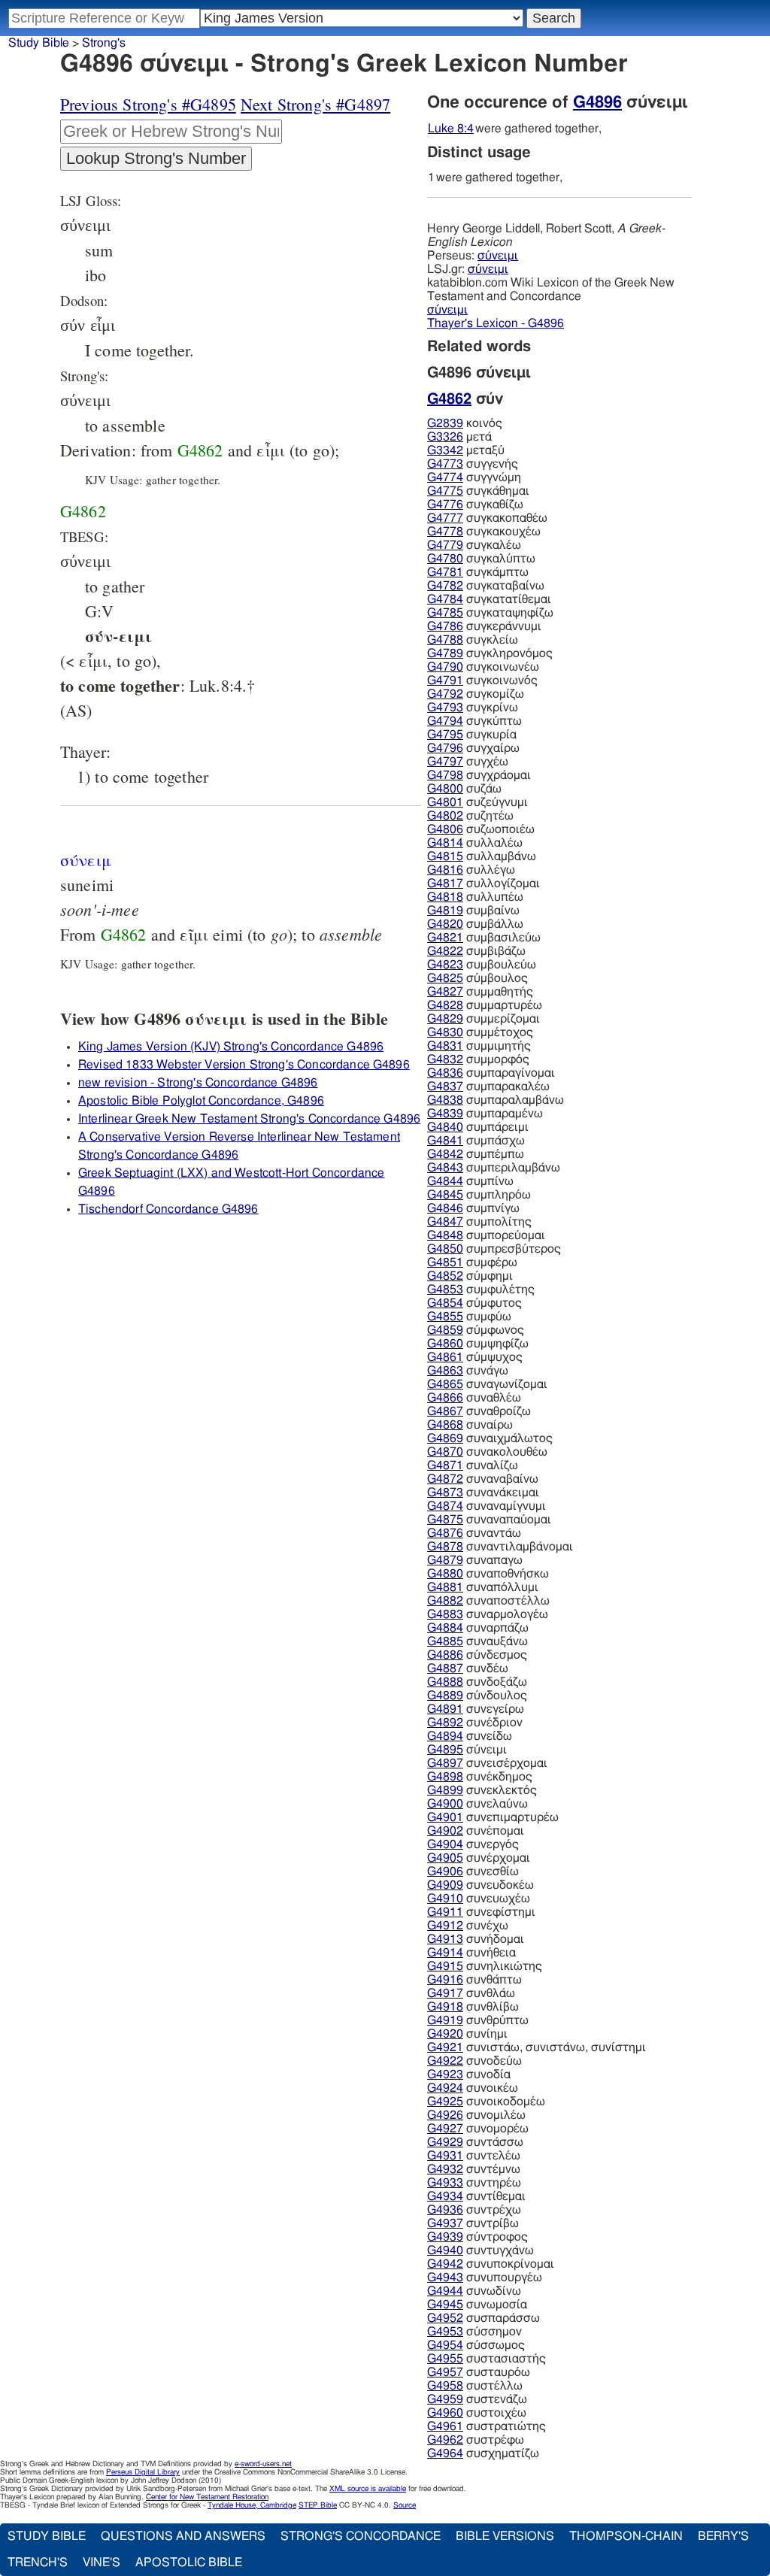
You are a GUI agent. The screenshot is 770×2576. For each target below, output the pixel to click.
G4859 (445, 1330)
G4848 (445, 1235)
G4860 (445, 1344)
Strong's (104, 43)
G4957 (445, 2372)
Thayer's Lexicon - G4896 (496, 323)
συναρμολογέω (488, 1614)
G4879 (445, 1560)
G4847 (445, 1222)
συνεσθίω (473, 1871)
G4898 (445, 1777)
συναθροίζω (479, 1411)
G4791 (445, 680)
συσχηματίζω (483, 2453)
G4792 (445, 694)
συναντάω (474, 1533)
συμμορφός (478, 1059)
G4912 (445, 1926)
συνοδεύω (474, 2061)
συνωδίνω (474, 2291)
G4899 (445, 1790)
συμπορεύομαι (486, 1235)
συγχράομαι (479, 775)
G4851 (445, 1262)
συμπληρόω (479, 1195)
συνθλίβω (473, 2007)
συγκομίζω (476, 694)
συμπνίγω (473, 1208)
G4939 (445, 2237)
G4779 (445, 545)
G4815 (445, 856)
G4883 (445, 1614)
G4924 (445, 2088)
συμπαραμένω (485, 1114)
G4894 (445, 1736)
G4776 (445, 505)
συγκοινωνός (482, 680)
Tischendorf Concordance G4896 (168, 1209)
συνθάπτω (474, 1980)
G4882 (445, 1601)
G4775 (445, 491)
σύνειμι (498, 256)
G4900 (445, 1804)
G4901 (445, 1817)
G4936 (445, 2210)
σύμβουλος (477, 978)
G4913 (445, 1939)
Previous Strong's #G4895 (148, 104)
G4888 (445, 1682)
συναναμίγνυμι (487, 1506)
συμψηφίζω (478, 1344)
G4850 (445, 1249)
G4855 (445, 1317)
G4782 (445, 586)
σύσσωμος (476, 2345)
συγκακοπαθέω (487, 518)
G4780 (445, 559)
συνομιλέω (476, 2115)
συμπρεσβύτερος (494, 1249)
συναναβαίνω (483, 1479)
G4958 (445, 2386)
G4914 (445, 1953)
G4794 (445, 721)
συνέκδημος (480, 1777)
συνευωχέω (479, 1899)
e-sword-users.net (263, 2464)
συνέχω (468, 1926)
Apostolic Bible (189, 2562)
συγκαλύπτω (481, 559)
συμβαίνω (473, 911)
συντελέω (474, 2156)
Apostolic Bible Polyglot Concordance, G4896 (201, 1101)
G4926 (445, 2115)
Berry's (723, 2536)
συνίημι (467, 2034)
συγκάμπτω (478, 572)
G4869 (445, 1438)
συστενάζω (477, 2399)
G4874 (445, 1506)
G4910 (445, 1899)
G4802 (445, 816)
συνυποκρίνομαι (491, 2264)
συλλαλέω (475, 843)
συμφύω (469, 1317)
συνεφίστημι (481, 1912)
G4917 (445, 1993)
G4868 (445, 1425)
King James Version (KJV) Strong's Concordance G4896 (231, 1047)
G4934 (445, 2196)
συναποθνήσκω (488, 1574)
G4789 (445, 653)
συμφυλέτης (481, 1290)
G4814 (445, 843)
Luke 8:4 (451, 129)
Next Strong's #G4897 (315, 104)
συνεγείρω (476, 1709)
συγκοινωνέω (483, 667)
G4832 (445, 1059)
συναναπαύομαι (489, 1520)
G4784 (445, 599)
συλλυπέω (475, 897)
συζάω (464, 789)
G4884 (445, 1628)
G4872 (445, 1479)
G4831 (445, 1046)
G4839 (445, 1114)
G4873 (445, 1493)
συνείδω (470, 1736)
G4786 (445, 626)
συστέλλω (475, 2386)
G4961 (445, 2426)
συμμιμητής (479, 1046)
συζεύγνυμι (477, 802)
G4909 (445, 1885)
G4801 (445, 802)
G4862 (200, 450)
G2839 (445, 423)
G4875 (445, 1520)
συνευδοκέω (480, 1885)
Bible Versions (505, 2536)
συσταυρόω (479, 2372)
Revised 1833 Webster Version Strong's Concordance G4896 (244, 1065)
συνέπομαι (476, 1831)
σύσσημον (474, 2332)
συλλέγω (471, 870)
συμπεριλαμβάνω (494, 1168)
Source (405, 2505)
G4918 (445, 2007)
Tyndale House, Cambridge (252, 2505)
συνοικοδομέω (486, 2102)
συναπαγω (475, 1560)
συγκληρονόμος (490, 653)
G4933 (445, 2183)
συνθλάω (471, 1993)
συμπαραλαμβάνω (496, 1100)
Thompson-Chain (626, 2536)
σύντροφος (477, 2237)
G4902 (445, 1831)
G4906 (445, 1871)
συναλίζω (473, 1465)
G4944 (445, 2291)
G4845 (445, 1195)
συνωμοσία (477, 2305)
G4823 (445, 965)
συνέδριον (475, 1723)
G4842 (445, 1154)
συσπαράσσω (484, 2318)
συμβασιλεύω (484, 938)
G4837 (445, 1086)
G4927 (445, 2129)
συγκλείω (473, 640)
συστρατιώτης (487, 2426)
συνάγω (468, 1371)
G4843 (445, 1168)
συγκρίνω (473, 708)
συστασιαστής (487, 2359)
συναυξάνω (477, 1641)
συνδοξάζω (477, 1682)
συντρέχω (474, 2210)
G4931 (445, 2156)
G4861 (445, 1357)
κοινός (465, 423)
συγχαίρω (473, 748)
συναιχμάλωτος (490, 1438)
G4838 (445, 1100)
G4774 (445, 477)
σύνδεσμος (477, 1655)
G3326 (445, 437)
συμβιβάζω (476, 951)
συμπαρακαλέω (488, 1086)
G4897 (445, 1763)
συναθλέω (474, 1398)
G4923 (445, 2074)
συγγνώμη (474, 477)
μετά (459, 437)
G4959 (445, 2399)
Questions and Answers (183, 2536)
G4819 (445, 911)
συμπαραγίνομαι (491, 1073)
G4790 (445, 667)
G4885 (445, 1641)
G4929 (445, 2142)
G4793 (445, 708)
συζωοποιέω (481, 829)
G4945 (445, 2305)
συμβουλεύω (482, 965)
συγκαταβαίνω (486, 586)
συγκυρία (472, 735)
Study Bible (39, 43)
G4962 (445, 2440)
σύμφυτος (474, 1303)
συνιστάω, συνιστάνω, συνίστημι (537, 2047)
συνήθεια (471, 1953)
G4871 (445, 1465)
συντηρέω (474, 2183)
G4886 (445, 1655)
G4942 (445, 2264)
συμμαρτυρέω (485, 1005)
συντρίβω (473, 2223)
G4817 (445, 883)
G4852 (445, 1276)
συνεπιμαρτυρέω (493, 1817)
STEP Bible (318, 2505)
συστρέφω (476, 2440)
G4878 (445, 1547)
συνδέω (468, 1668)
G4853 (445, 1290)
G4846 (445, 1208)
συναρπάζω (478, 1628)
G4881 (445, 1587)
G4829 (445, 1019)
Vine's (102, 2562)
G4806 (445, 829)
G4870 (445, 1452)
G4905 (445, 1858)
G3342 (445, 450)
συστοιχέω (477, 2413)
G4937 (445, 2223)
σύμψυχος (475, 1357)
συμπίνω (470, 1181)
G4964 (445, 2453)
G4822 (445, 951)
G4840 (445, 1127)
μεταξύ (466, 450)
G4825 (445, 978)
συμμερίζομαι (484, 1019)
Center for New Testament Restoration (207, 2497)
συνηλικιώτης (485, 1966)
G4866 (445, 1398)
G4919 (445, 2020)
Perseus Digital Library (143, 2472)
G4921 (445, 2047)
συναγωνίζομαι (487, 1384)
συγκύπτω (474, 721)
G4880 (445, 1574)
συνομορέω (478, 2129)
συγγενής (473, 464)
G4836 (445, 1073)
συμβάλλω (475, 924)
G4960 (445, 2413)
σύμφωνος (476, 1330)
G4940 (445, 2250)
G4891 (445, 1709)
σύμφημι (470, 1276)
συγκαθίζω (475, 505)
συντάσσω (475, 2142)
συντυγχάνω (480, 2250)
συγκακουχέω (484, 532)
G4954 (445, 2345)
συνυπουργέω (485, 2277)
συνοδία (469, 2074)
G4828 (445, 1005)
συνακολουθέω (487, 1452)
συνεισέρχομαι (487, 1763)
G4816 (445, 870)
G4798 (445, 775)
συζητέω (470, 816)
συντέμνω (474, 2169)
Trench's (38, 2562)
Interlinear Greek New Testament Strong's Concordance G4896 (249, 1119)
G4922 (445, 2061)
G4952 (445, 2318)
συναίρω (470, 1425)
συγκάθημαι (478, 491)
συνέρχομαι (479, 1858)
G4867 (445, 1411)
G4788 (445, 640)
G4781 (445, 572)
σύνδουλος (477, 1696)
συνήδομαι (476, 1939)
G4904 (445, 1844)
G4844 (445, 1181)
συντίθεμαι (476, 2196)
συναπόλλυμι (483, 1587)
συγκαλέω (474, 545)
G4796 (445, 748)
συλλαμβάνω (482, 856)
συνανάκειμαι (483, 1493)
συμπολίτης (479, 1222)
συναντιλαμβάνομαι (500, 1547)
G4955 (445, 2359)
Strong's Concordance (361, 2536)
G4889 (445, 1696)
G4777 (445, 518)
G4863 (445, 1371)
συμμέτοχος (480, 1032)
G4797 (445, 762)
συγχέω (468, 762)
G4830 (445, 1032)
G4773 (445, 464)
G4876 (445, 1533)
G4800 (445, 789)
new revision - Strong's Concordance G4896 (198, 1083)
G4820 (445, 924)
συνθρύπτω (478, 2020)
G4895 (445, 1750)
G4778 (445, 532)
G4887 (445, 1668)
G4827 (445, 992)
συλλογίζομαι (484, 883)
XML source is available (368, 2489)
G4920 (445, 2034)
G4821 (445, 938)
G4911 (445, 1912)
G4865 (445, 1384)
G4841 (445, 1141)
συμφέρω (472, 1262)
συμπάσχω (476, 1141)
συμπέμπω (476, 1154)
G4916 (445, 1980)
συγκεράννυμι (484, 626)
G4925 (445, 2102)
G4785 (445, 613)
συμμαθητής (480, 992)
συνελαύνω (477, 1804)
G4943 (445, 2277)
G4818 (445, 897)
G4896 (597, 102)
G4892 (445, 1723)
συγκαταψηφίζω (490, 613)
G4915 (445, 1966)
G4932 (445, 2169)
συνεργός (473, 1844)
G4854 (445, 1303)
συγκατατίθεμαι (489, 599)
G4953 (445, 2332)
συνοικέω (473, 2088)
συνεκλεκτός (482, 1790)
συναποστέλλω (488, 1601)
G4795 (445, 735)
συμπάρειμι (478, 1127)
